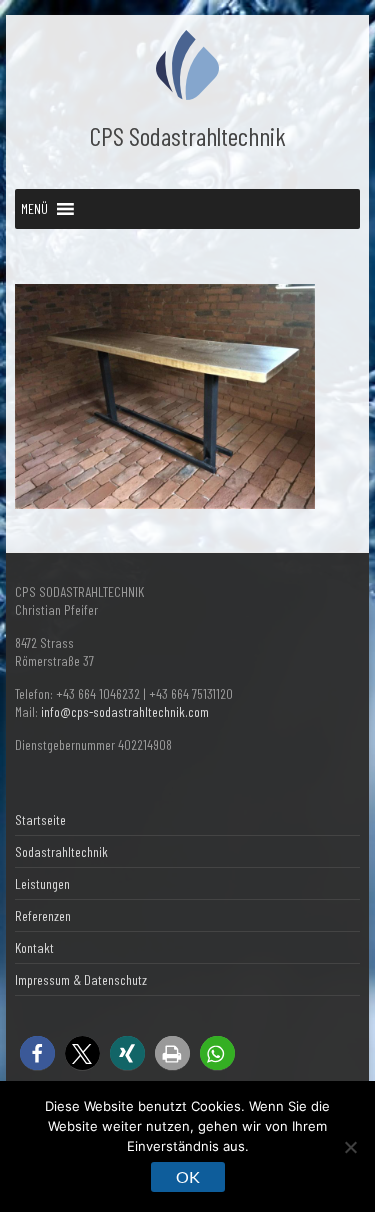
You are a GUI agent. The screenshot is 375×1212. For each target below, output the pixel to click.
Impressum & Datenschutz (81, 979)
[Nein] (350, 1147)
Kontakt (34, 947)
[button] (34, 209)
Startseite (40, 819)
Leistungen (42, 883)
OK (188, 1176)
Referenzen (43, 915)
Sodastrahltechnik (61, 851)
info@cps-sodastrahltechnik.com (125, 711)
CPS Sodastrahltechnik (188, 135)
